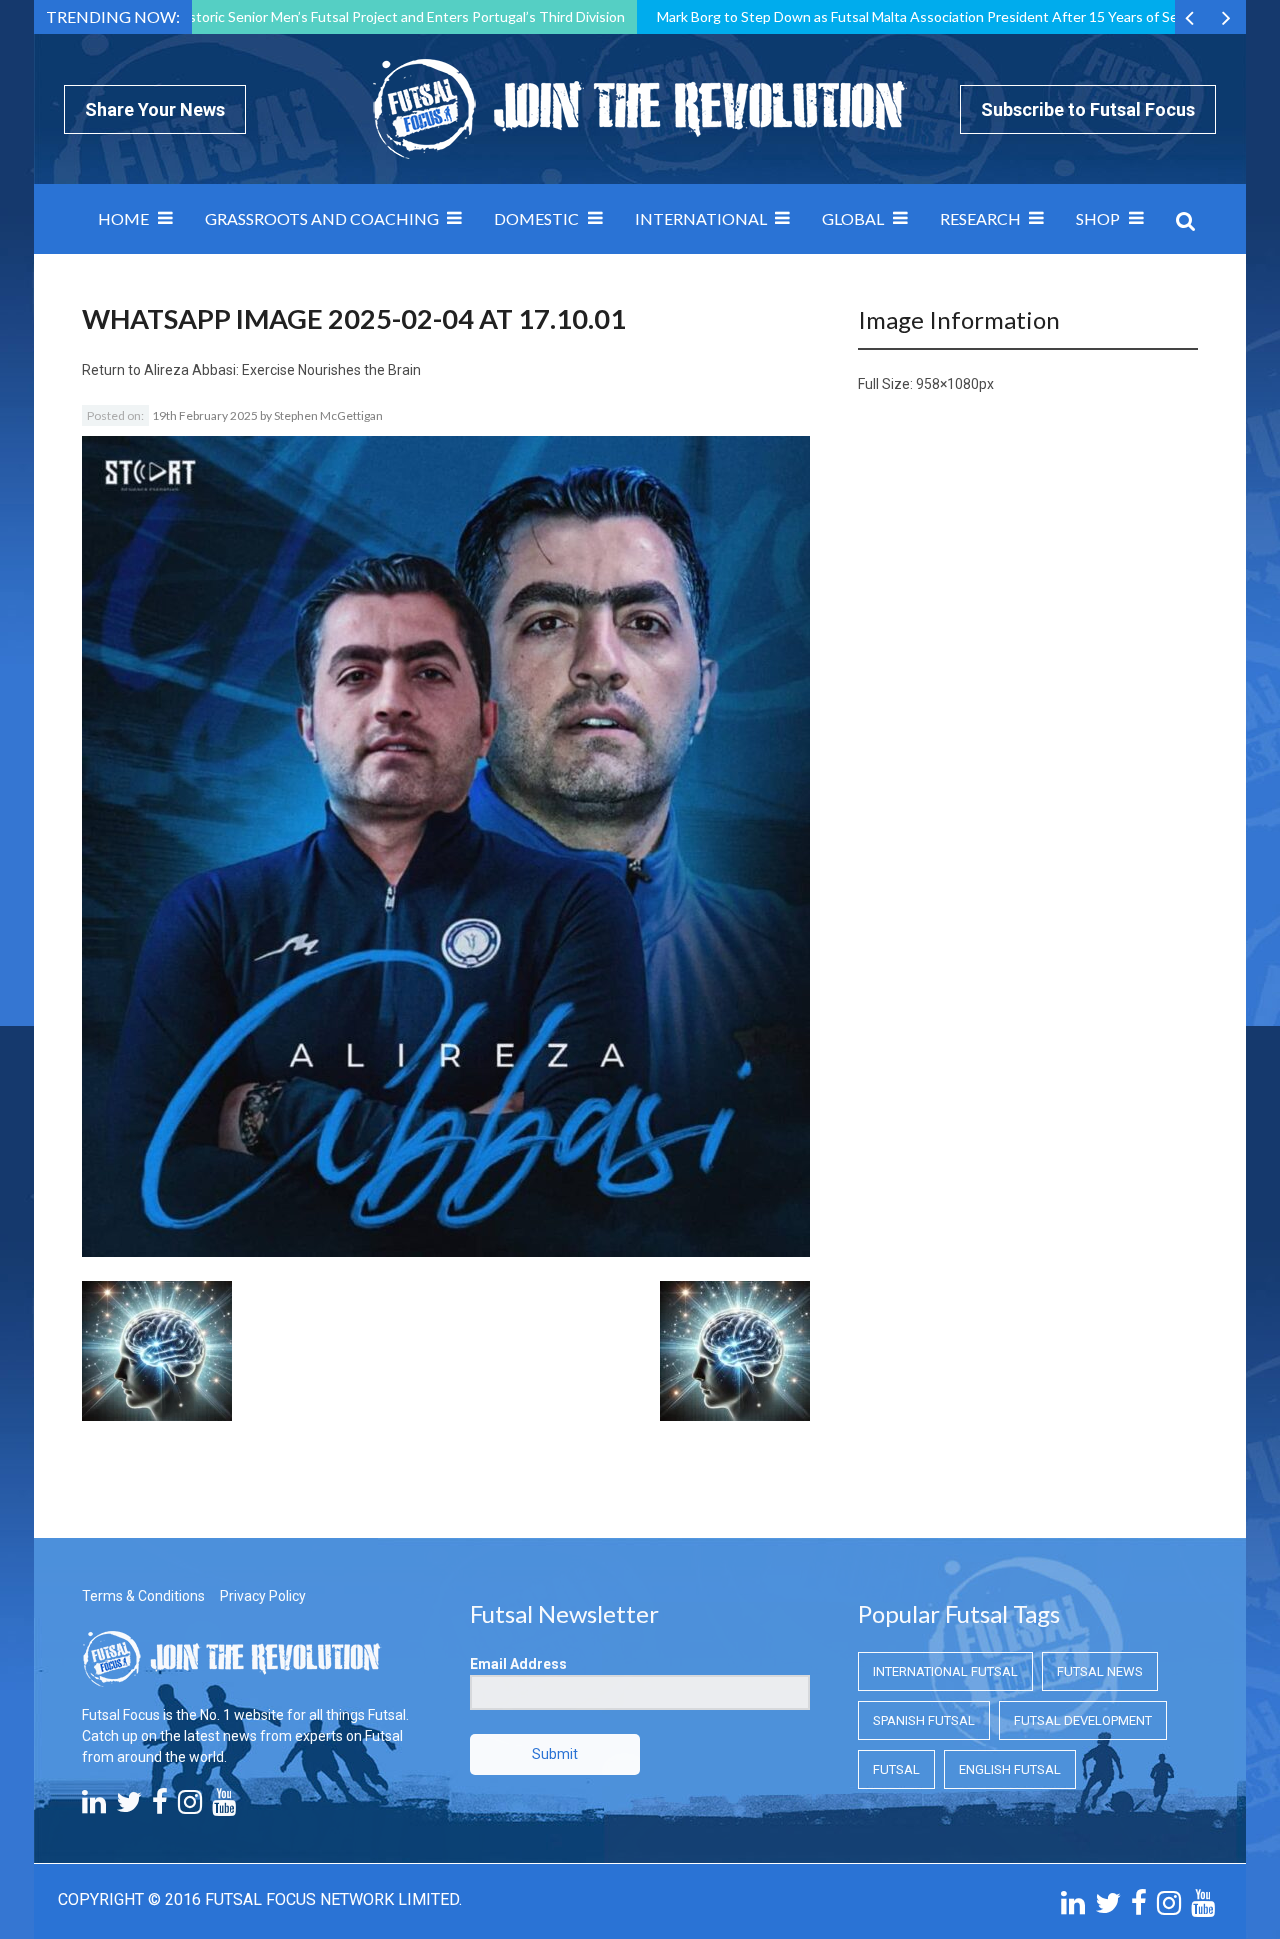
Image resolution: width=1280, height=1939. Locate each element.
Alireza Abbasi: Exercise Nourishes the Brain (282, 370)
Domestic (536, 218)
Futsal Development (1083, 1720)
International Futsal (945, 1671)
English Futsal (1010, 1769)
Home (123, 218)
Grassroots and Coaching (322, 218)
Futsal (896, 1769)
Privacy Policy (263, 1596)
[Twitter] (129, 1807)
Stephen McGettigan (328, 415)
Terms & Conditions (143, 1596)
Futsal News (1100, 1671)
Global (853, 218)
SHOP (1098, 218)
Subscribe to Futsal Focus (1088, 109)
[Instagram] (190, 1807)
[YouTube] (224, 1807)
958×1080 (947, 384)
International (701, 218)
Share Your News (155, 109)
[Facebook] (160, 1807)
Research (980, 218)
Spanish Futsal (924, 1720)
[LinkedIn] (94, 1807)
